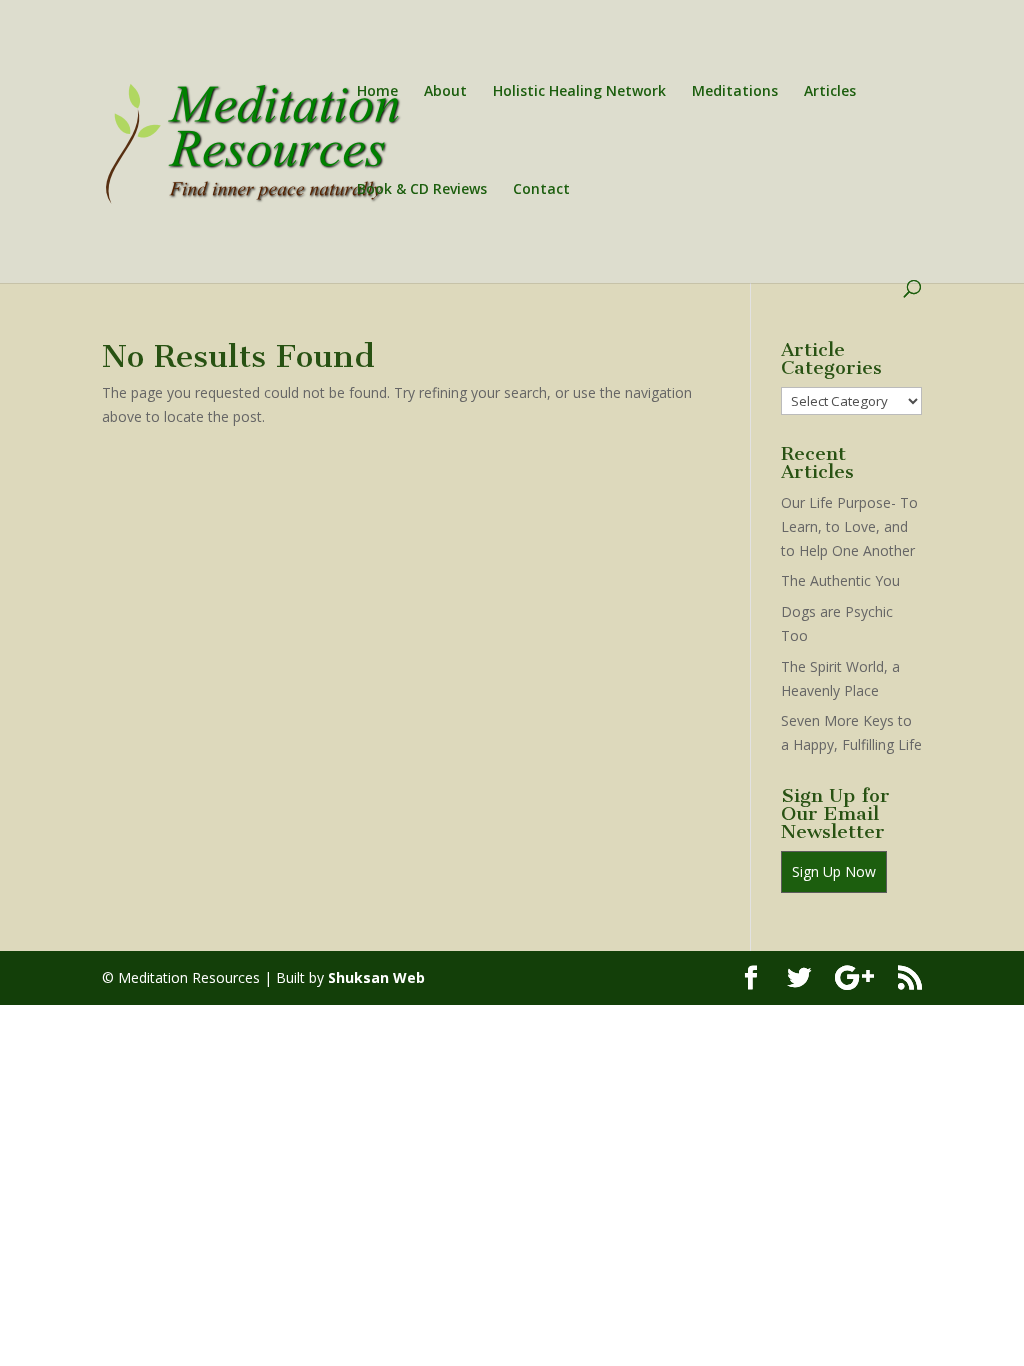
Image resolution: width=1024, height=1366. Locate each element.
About (445, 92)
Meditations (735, 92)
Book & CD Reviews (422, 190)
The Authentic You (840, 580)
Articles (830, 92)
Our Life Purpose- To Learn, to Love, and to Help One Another (849, 526)
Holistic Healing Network (579, 92)
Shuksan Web (376, 977)
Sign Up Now (834, 871)
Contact (541, 190)
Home (377, 92)
